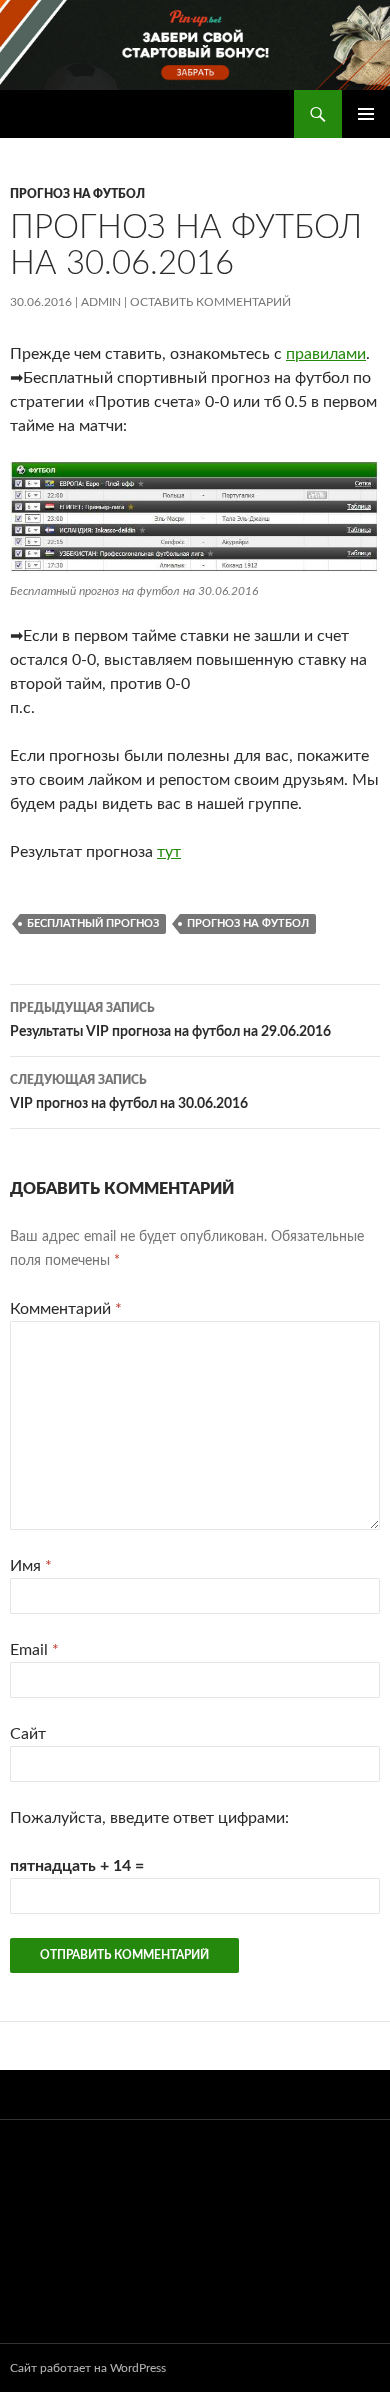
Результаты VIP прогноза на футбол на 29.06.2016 (170, 1020)
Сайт (28, 1734)
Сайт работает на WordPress (88, 2368)
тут (169, 852)
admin (101, 302)
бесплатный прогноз (93, 923)
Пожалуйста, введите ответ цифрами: (149, 1818)
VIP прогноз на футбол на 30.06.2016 (129, 1092)
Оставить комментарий (210, 302)
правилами (326, 354)
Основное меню (366, 114)
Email (34, 1650)
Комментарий (66, 1309)
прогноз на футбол (248, 923)
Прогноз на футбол (77, 194)
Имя (31, 1566)
